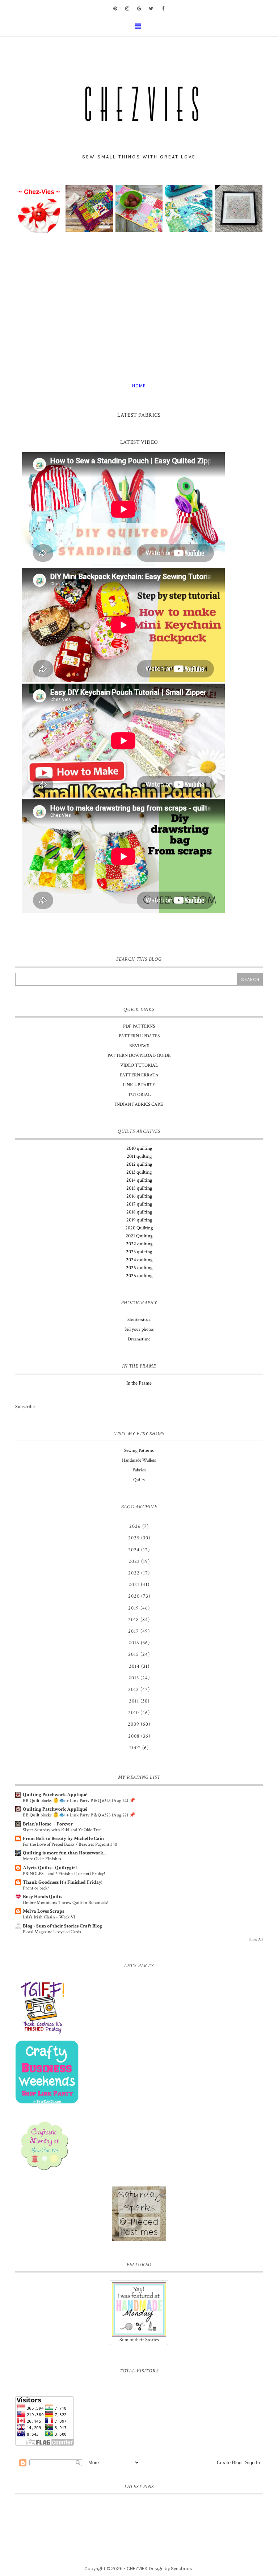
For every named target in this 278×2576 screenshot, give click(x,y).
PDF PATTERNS (139, 1026)
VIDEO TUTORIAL (139, 1065)
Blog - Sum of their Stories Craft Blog (62, 1926)
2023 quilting (139, 1252)
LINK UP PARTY (139, 1085)
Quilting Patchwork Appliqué (55, 1795)
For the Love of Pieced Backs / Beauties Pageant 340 (70, 1844)
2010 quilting (139, 1148)
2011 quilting (139, 1156)
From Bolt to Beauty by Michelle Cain (63, 1839)
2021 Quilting (139, 1236)
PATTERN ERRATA (139, 1075)
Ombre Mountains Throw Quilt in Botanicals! (66, 1903)
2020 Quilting (139, 1228)
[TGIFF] (139, 2007)
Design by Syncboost (172, 2569)
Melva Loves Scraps (43, 1911)
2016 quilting (139, 1196)
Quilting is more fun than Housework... (65, 1853)
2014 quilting (139, 1180)
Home (139, 386)
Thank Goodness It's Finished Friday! (63, 1882)
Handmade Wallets (139, 1460)
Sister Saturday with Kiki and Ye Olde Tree (62, 1830)
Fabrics (139, 1470)
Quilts (139, 1480)
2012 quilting (139, 1164)
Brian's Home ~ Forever (48, 1824)
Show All (256, 1939)
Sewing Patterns (139, 1451)
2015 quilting (139, 1188)
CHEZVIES (137, 2569)
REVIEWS (139, 1046)
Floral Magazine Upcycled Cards (52, 1932)
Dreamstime (139, 1339)
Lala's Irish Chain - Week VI (49, 1917)
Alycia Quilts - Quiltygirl (50, 1868)
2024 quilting (139, 1260)
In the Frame (139, 1383)
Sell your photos (139, 1329)
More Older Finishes (42, 1859)
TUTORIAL (139, 1095)
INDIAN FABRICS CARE (139, 1104)
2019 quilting (139, 1220)
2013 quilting (139, 1172)
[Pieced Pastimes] (139, 2214)
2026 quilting (139, 1276)
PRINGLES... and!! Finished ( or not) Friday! (64, 1874)
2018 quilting (139, 1212)
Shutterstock (139, 1320)
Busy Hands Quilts (43, 1897)
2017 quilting (139, 1204)
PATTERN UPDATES (139, 1036)
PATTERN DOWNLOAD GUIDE (139, 1056)
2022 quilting (139, 1244)
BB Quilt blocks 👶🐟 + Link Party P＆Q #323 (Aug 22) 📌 (79, 1801)
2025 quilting (139, 1268)
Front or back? (36, 1888)
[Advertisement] (139, 309)
